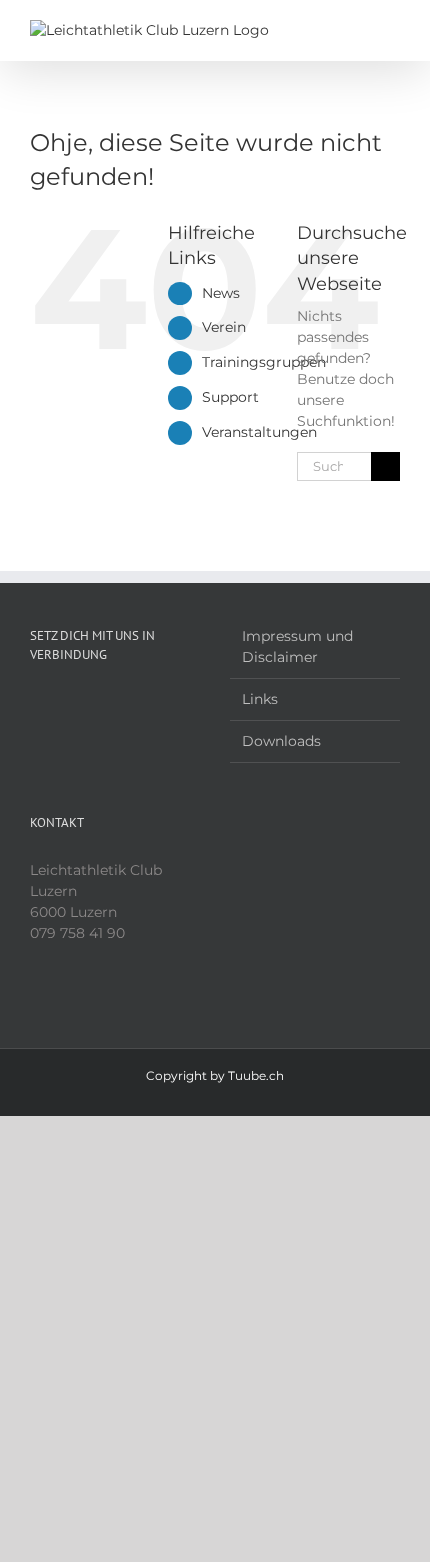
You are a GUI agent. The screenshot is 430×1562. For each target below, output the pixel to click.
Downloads (281, 741)
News (221, 293)
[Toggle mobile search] (356, 30)
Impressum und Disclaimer (297, 646)
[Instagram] (63, 703)
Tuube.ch (256, 1075)
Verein (224, 327)
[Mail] (90, 703)
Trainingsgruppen (264, 362)
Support (230, 397)
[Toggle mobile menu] (392, 30)
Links (260, 699)
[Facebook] (36, 703)
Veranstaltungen (259, 432)
